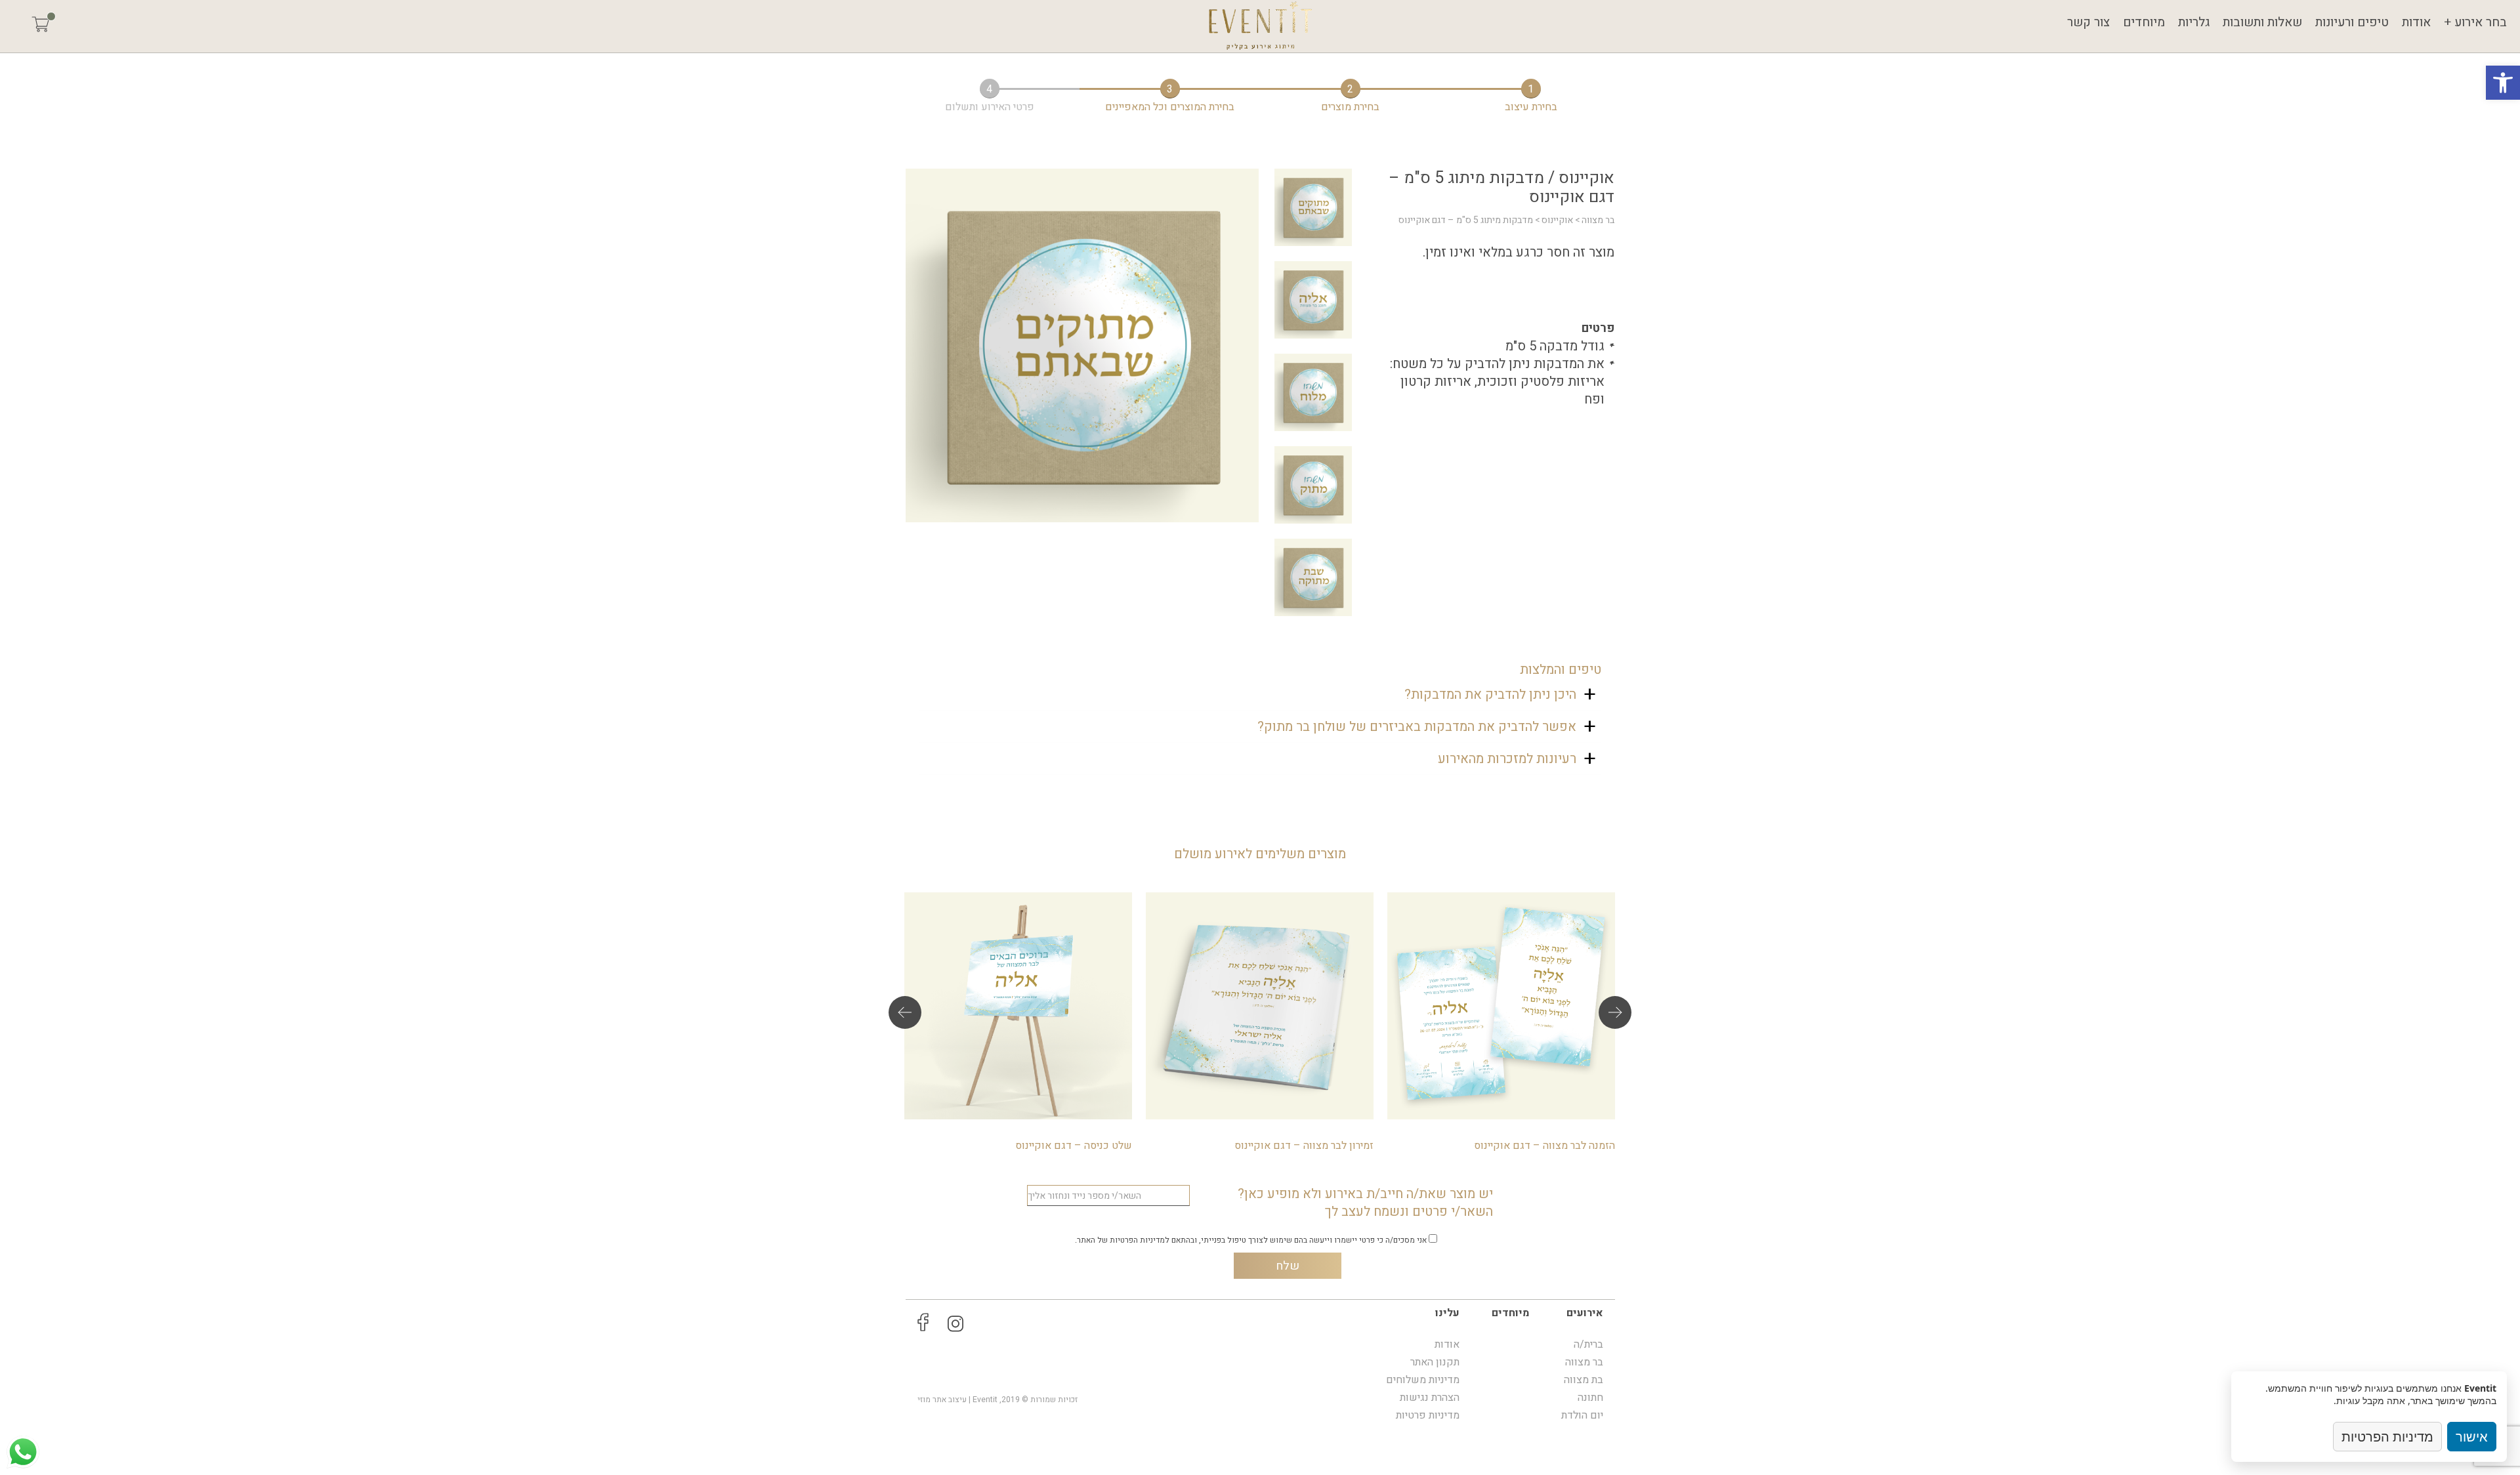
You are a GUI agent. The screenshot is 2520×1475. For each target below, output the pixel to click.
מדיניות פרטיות (1428, 1415)
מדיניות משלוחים (1423, 1380)
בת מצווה (1584, 1380)
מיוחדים (2144, 22)
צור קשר (2089, 22)
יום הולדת (1582, 1415)
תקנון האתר (1435, 1362)
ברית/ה (1588, 1344)
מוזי (924, 1400)
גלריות (2194, 22)
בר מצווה (1598, 220)
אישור (2472, 1437)
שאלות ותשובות (2262, 22)
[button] (2503, 83)
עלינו (1447, 1313)
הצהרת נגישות (1430, 1398)
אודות (2416, 22)
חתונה (1590, 1398)
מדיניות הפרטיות (2387, 1437)
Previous (905, 1012)
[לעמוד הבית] (1260, 26)
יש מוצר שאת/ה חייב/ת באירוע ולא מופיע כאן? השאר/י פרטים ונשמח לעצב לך (1365, 1203)
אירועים (1585, 1313)
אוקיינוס (1557, 220)
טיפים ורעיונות (2352, 22)
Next (1615, 1012)
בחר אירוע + (2475, 22)
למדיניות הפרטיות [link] (1140, 1240)
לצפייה (1501, 1019)
